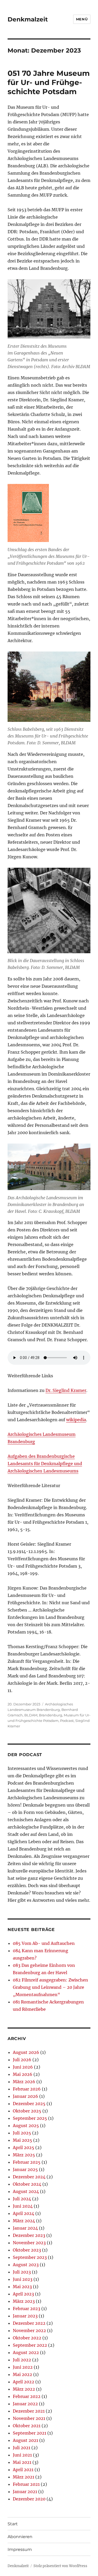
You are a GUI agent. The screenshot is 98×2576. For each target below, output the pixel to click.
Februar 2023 (27, 2309)
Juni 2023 (23, 2279)
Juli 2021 (22, 2448)
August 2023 (26, 2265)
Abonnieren (20, 2537)
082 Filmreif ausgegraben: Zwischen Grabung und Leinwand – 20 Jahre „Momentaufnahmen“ (50, 1987)
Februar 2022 (27, 2396)
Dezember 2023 (29, 2235)
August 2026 (26, 2052)
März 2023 (24, 2301)
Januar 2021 (25, 2492)
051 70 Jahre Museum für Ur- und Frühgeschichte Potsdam (49, 82)
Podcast (67, 1721)
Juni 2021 (22, 2455)
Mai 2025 (22, 2140)
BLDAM (31, 1715)
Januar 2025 (25, 2169)
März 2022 (24, 2389)
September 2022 (30, 2345)
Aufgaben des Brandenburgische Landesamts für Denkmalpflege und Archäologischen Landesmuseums (45, 1464)
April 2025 (24, 2147)
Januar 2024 (25, 2228)
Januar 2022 (25, 2404)
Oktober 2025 (27, 2111)
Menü (82, 19)
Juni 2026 (23, 2067)
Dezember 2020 (29, 2499)
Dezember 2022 (29, 2323)
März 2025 (24, 2155)
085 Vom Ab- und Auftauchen (44, 1943)
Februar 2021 (26, 2484)
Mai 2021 (22, 2462)
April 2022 (24, 2382)
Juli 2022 (22, 2360)
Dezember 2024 (29, 2177)
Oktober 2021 (27, 2426)
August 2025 (26, 2126)
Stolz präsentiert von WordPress (60, 2566)
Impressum (20, 2549)
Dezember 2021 (29, 2411)
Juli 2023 (22, 2272)
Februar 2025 (27, 2162)
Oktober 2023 (27, 2250)
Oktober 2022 (27, 2338)
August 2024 (26, 2191)
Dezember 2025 (29, 2104)
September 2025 (30, 2118)
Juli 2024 (22, 2199)
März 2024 (24, 2221)
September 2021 (30, 2433)
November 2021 (29, 2418)
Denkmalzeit (28, 19)
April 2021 (23, 2470)
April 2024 (24, 2213)
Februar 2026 (27, 2089)
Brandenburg (51, 1715)
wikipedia (76, 1420)
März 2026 (24, 2082)
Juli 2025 (22, 2133)
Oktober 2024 (27, 2184)
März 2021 (24, 2477)
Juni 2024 (23, 2206)
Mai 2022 (22, 2374)
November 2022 (29, 2331)
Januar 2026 (25, 2096)
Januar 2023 (25, 2316)
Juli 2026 (22, 2060)
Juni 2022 (23, 2367)
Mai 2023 (22, 2287)
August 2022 (26, 2352)
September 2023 (30, 2257)
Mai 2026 (23, 2074)
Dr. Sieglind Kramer (66, 1390)
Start (13, 2524)
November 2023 (29, 2243)
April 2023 (23, 2294)
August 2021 (25, 2440)
